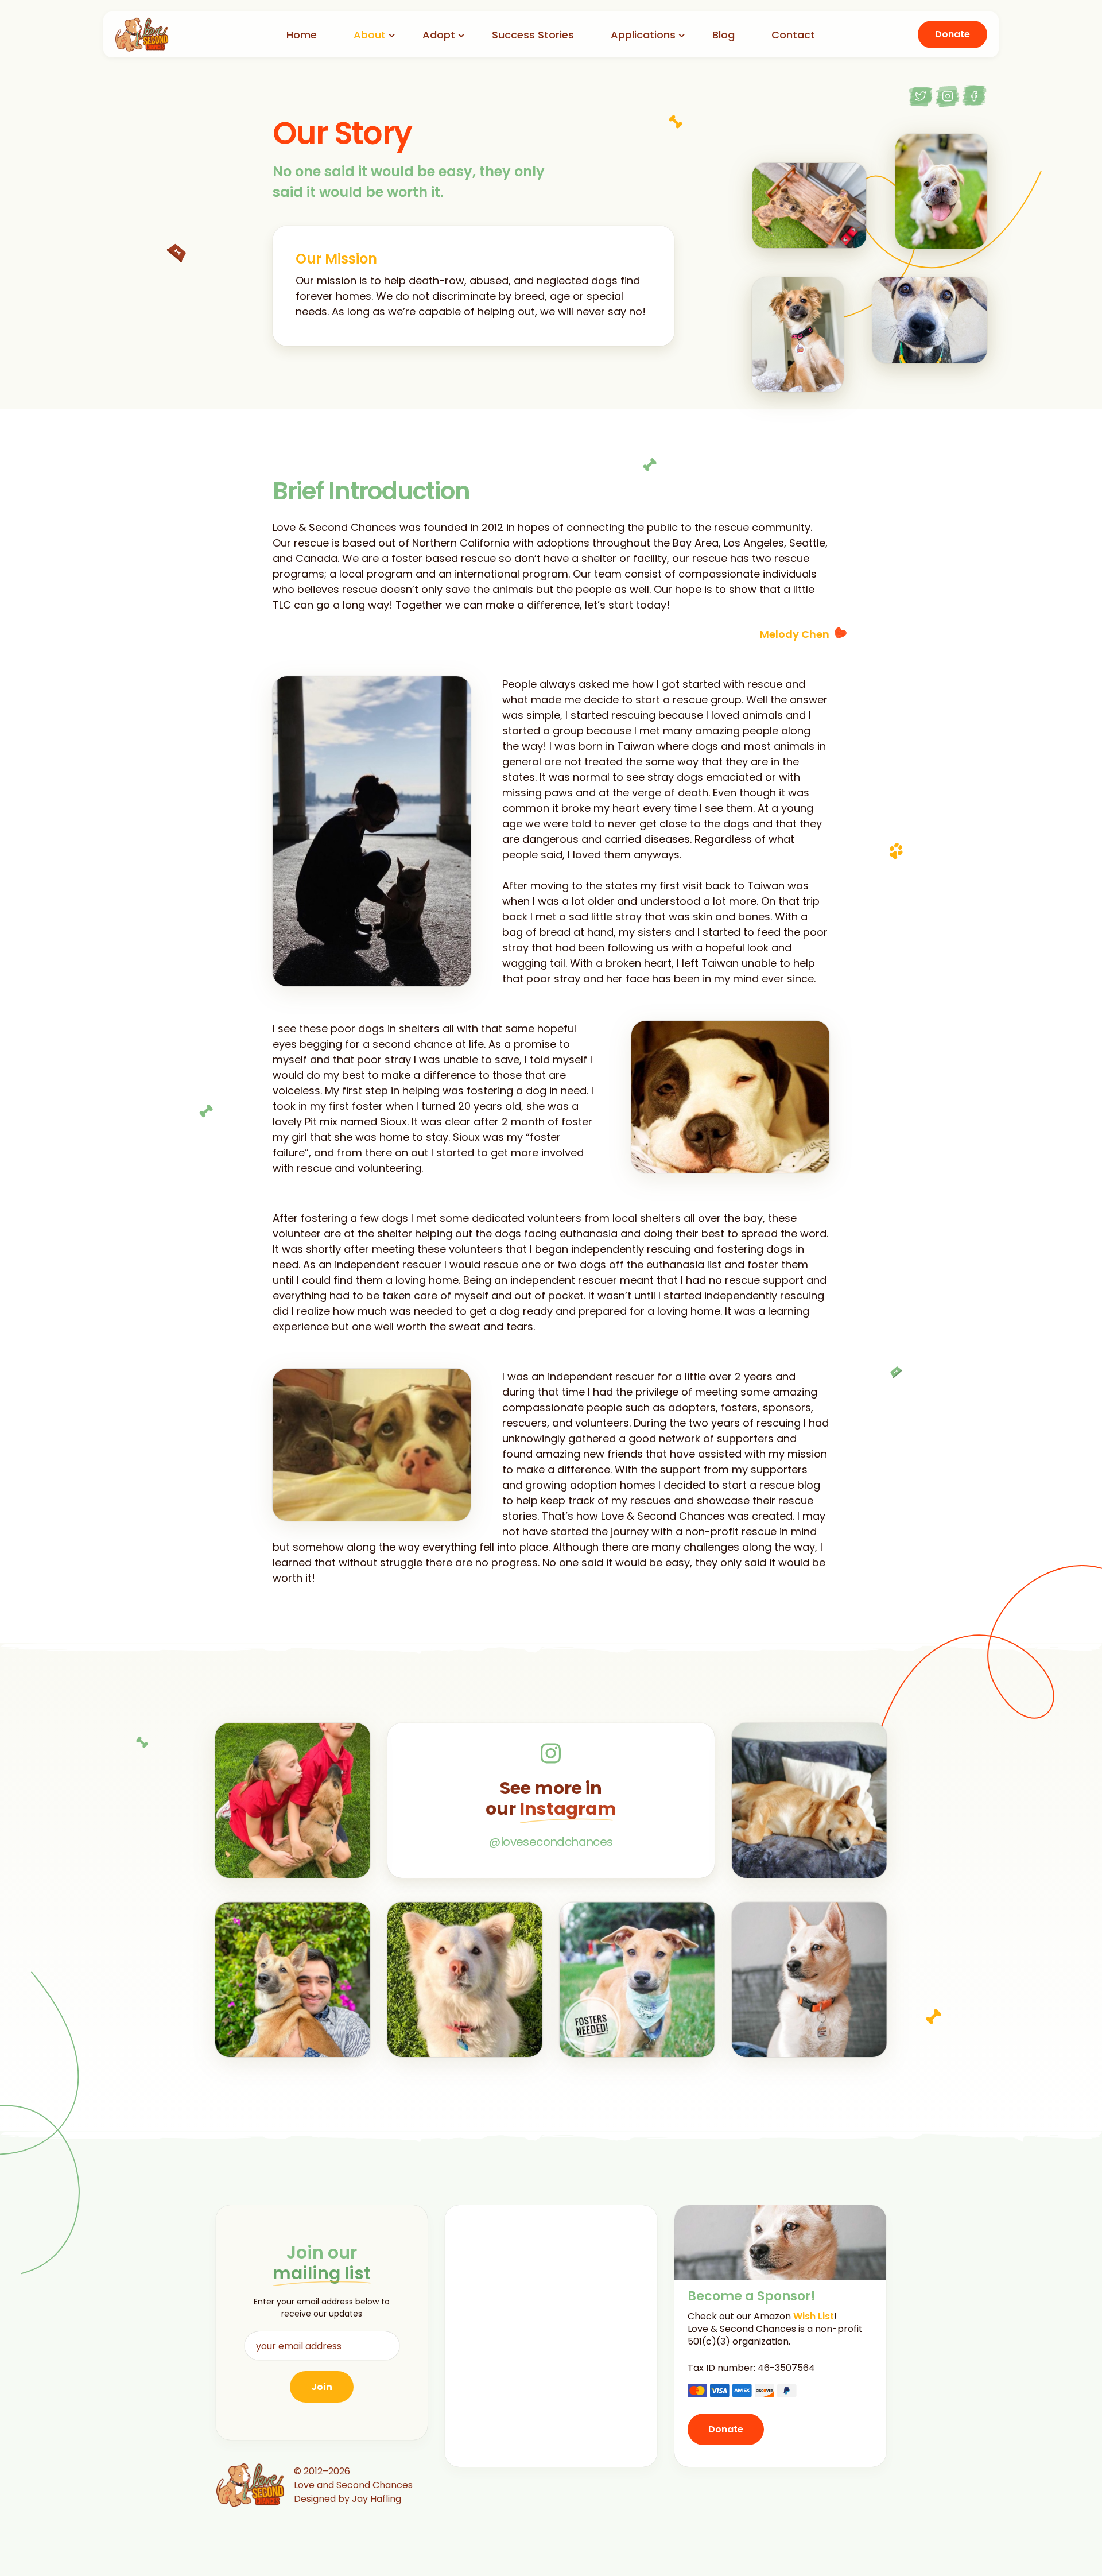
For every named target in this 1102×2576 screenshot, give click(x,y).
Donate (952, 34)
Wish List (814, 2316)
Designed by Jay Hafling (348, 2499)
